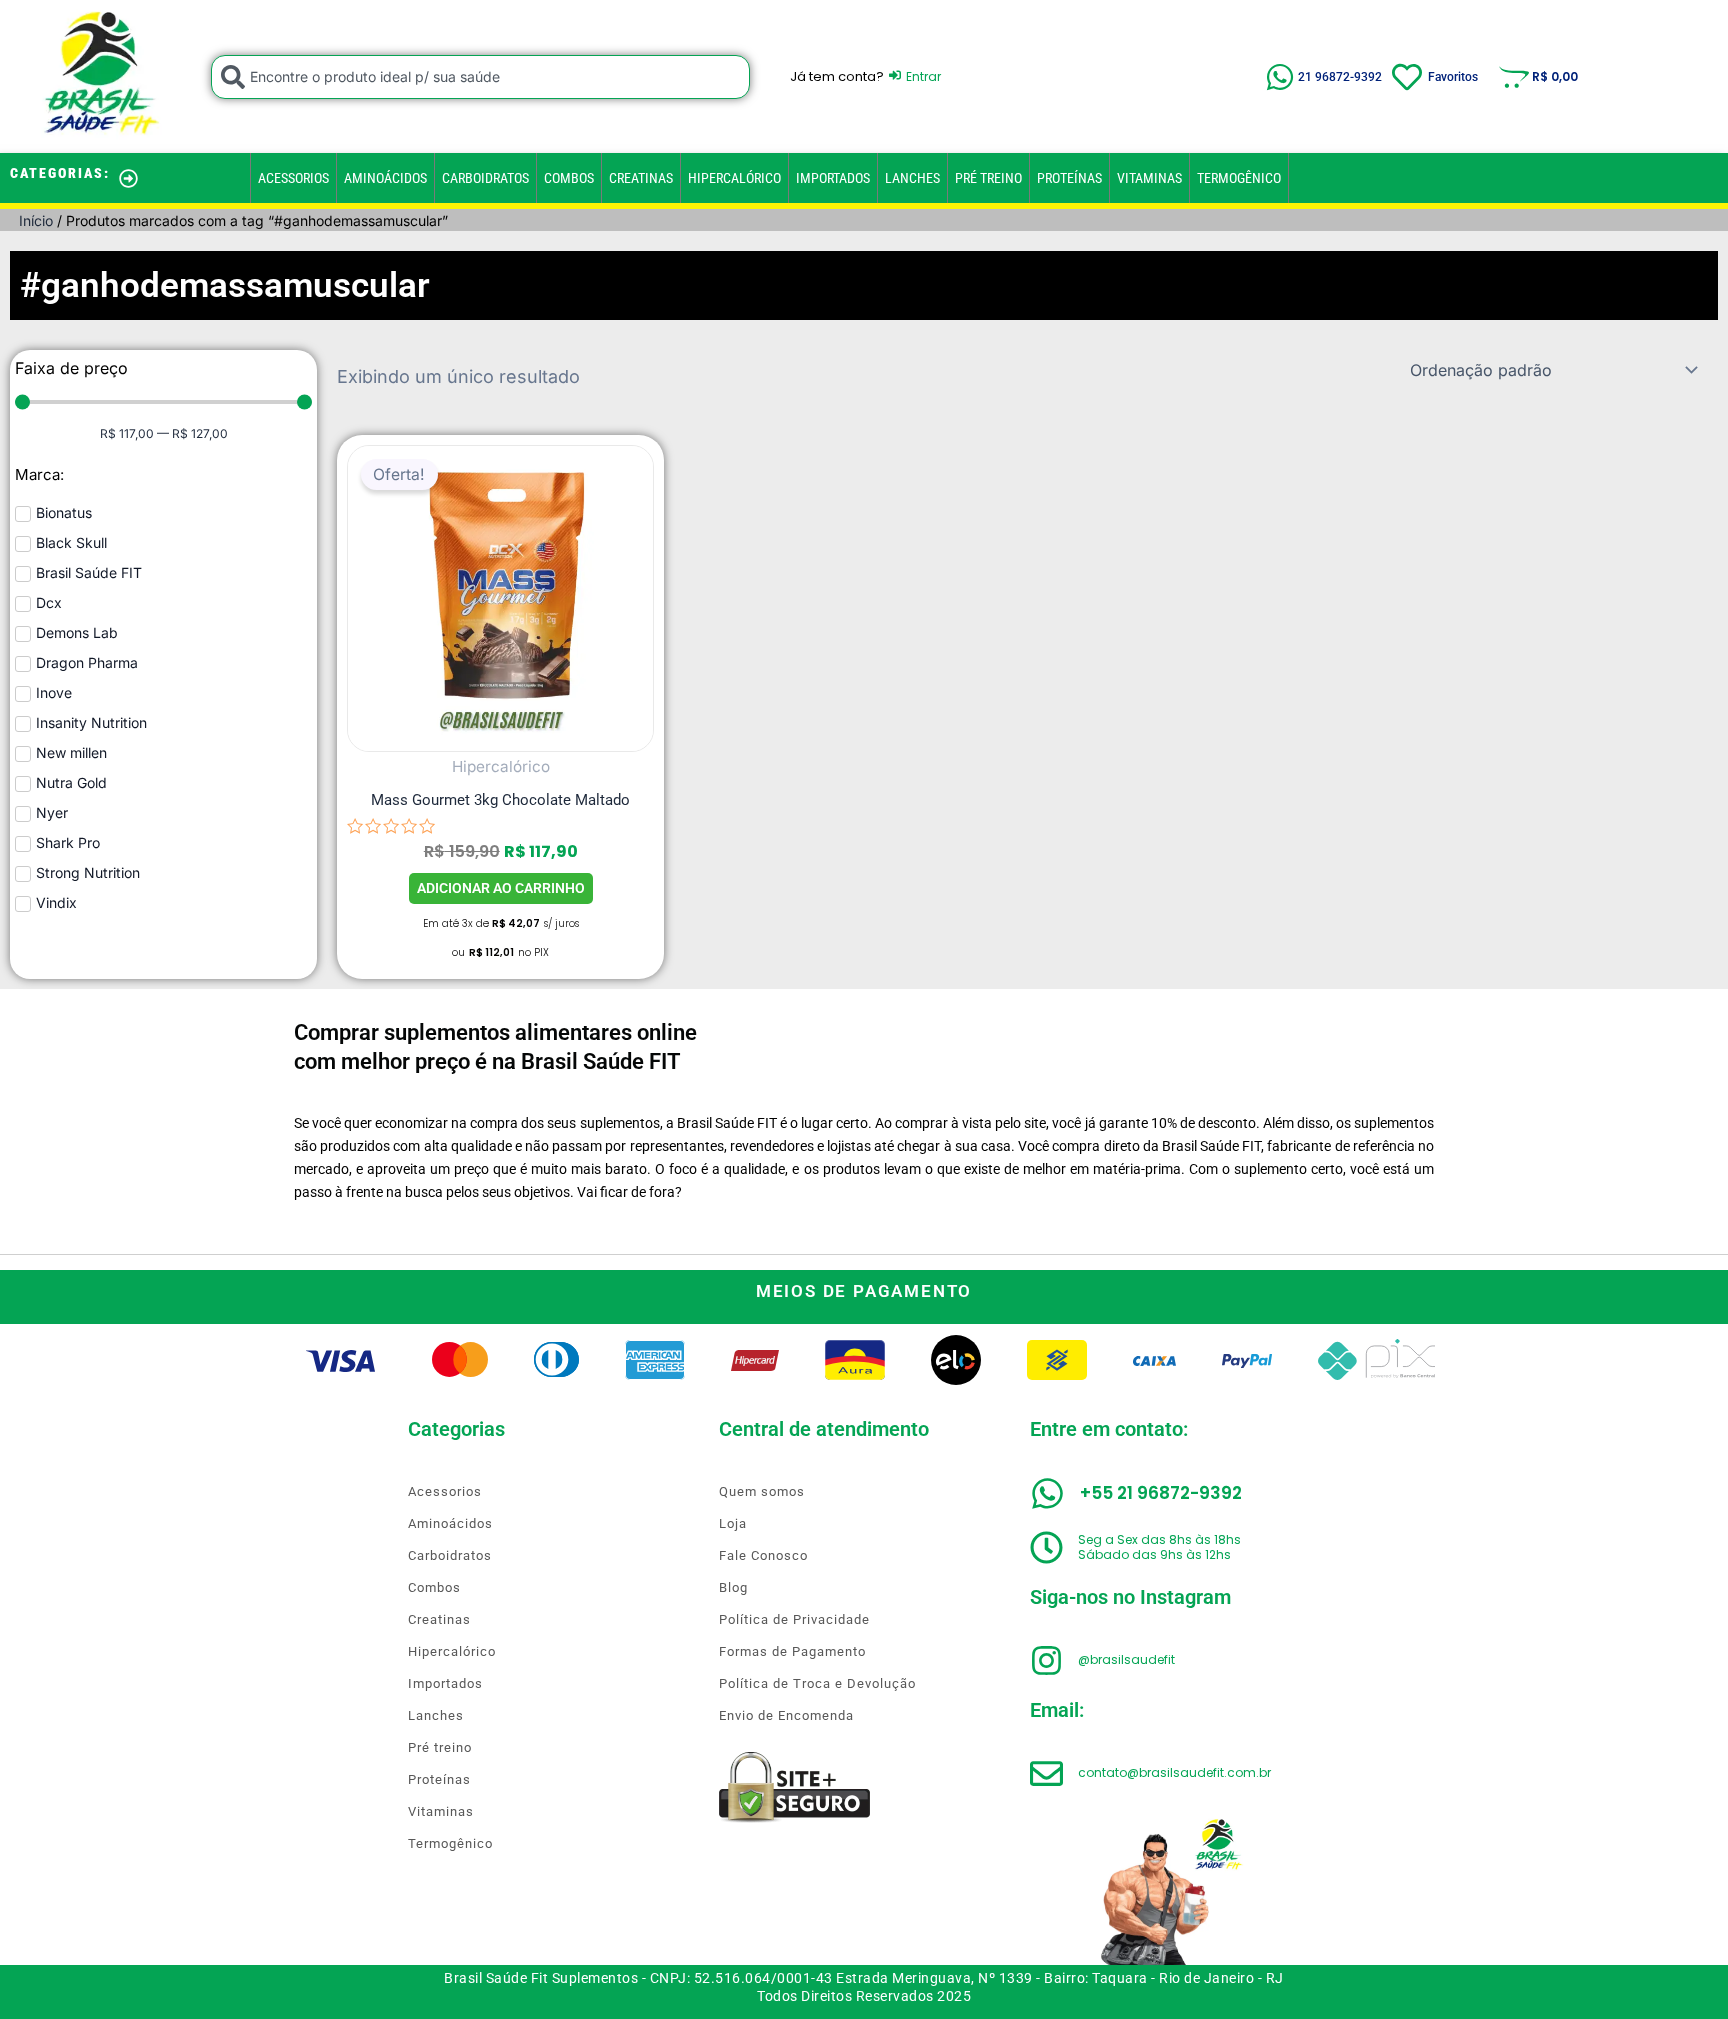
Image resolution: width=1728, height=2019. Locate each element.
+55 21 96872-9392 (1161, 1493)
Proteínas (1069, 178)
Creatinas (641, 178)
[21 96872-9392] (1280, 77)
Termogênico (1239, 178)
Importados (833, 178)
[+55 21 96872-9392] (1047, 1493)
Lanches (912, 178)
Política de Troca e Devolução (817, 1683)
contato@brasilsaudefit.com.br (1174, 1772)
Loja (733, 1523)
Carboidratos (485, 178)
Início (36, 220)
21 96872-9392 (1340, 77)
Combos (569, 178)
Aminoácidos (385, 178)
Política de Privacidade (794, 1619)
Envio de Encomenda (786, 1715)
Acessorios (293, 178)
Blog (733, 1587)
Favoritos (1453, 77)
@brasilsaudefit (1126, 1659)
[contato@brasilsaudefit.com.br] (1046, 1773)
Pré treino (988, 178)
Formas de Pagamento (792, 1651)
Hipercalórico (734, 178)
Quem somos (762, 1491)
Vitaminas (1149, 178)
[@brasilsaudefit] (1046, 1660)
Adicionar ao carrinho (501, 888)
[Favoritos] (1407, 77)
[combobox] (480, 77)
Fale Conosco (763, 1555)
